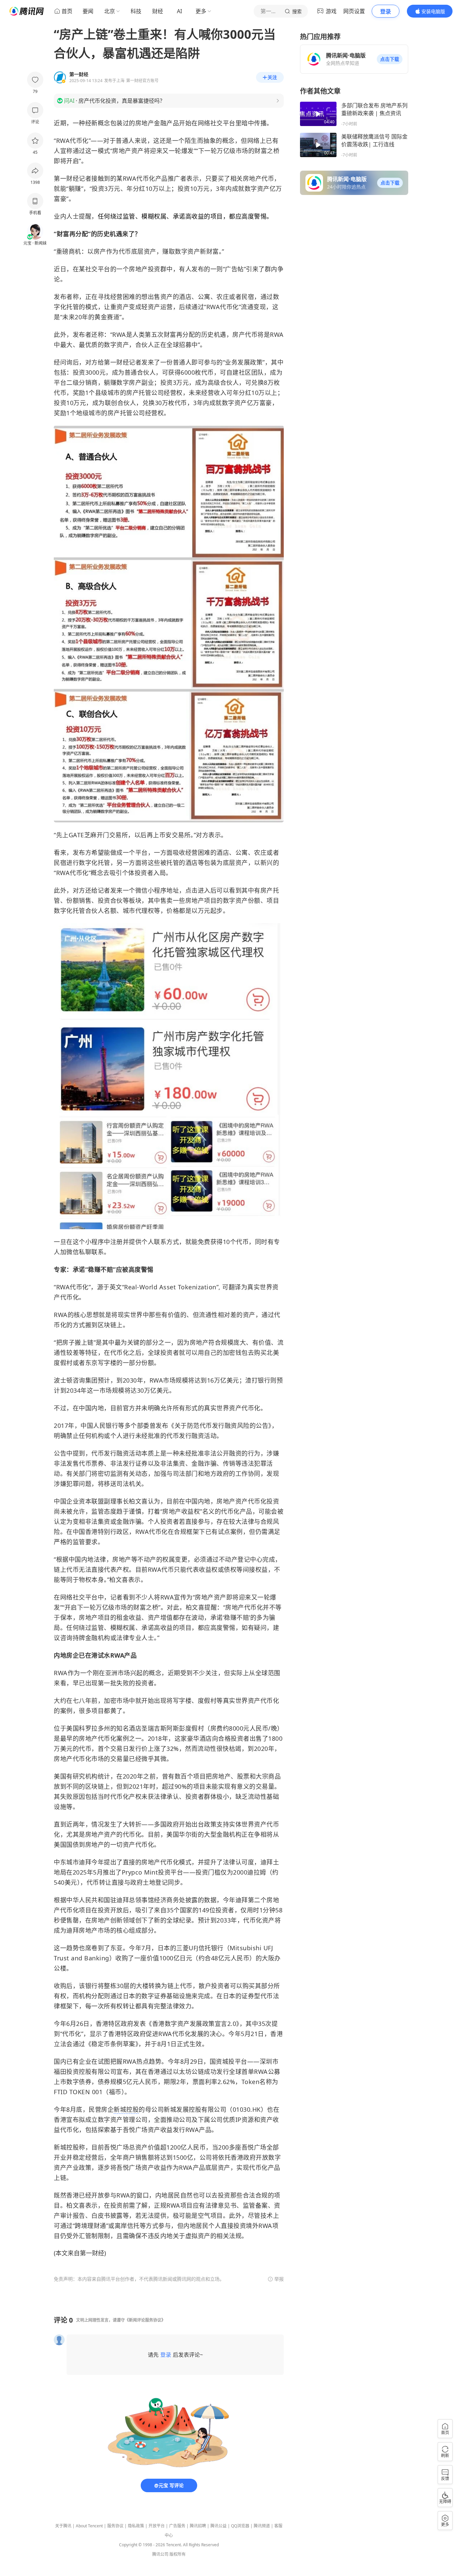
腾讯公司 (160, 2554)
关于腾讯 (63, 2526)
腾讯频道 (262, 2526)
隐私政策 (136, 2526)
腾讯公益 (218, 2526)
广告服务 (177, 2526)
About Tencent (89, 2526)
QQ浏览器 (240, 2526)
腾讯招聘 (198, 2526)
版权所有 (178, 2554)
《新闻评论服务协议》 (145, 2320)
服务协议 (115, 2526)
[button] (390, 59)
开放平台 (157, 2526)
